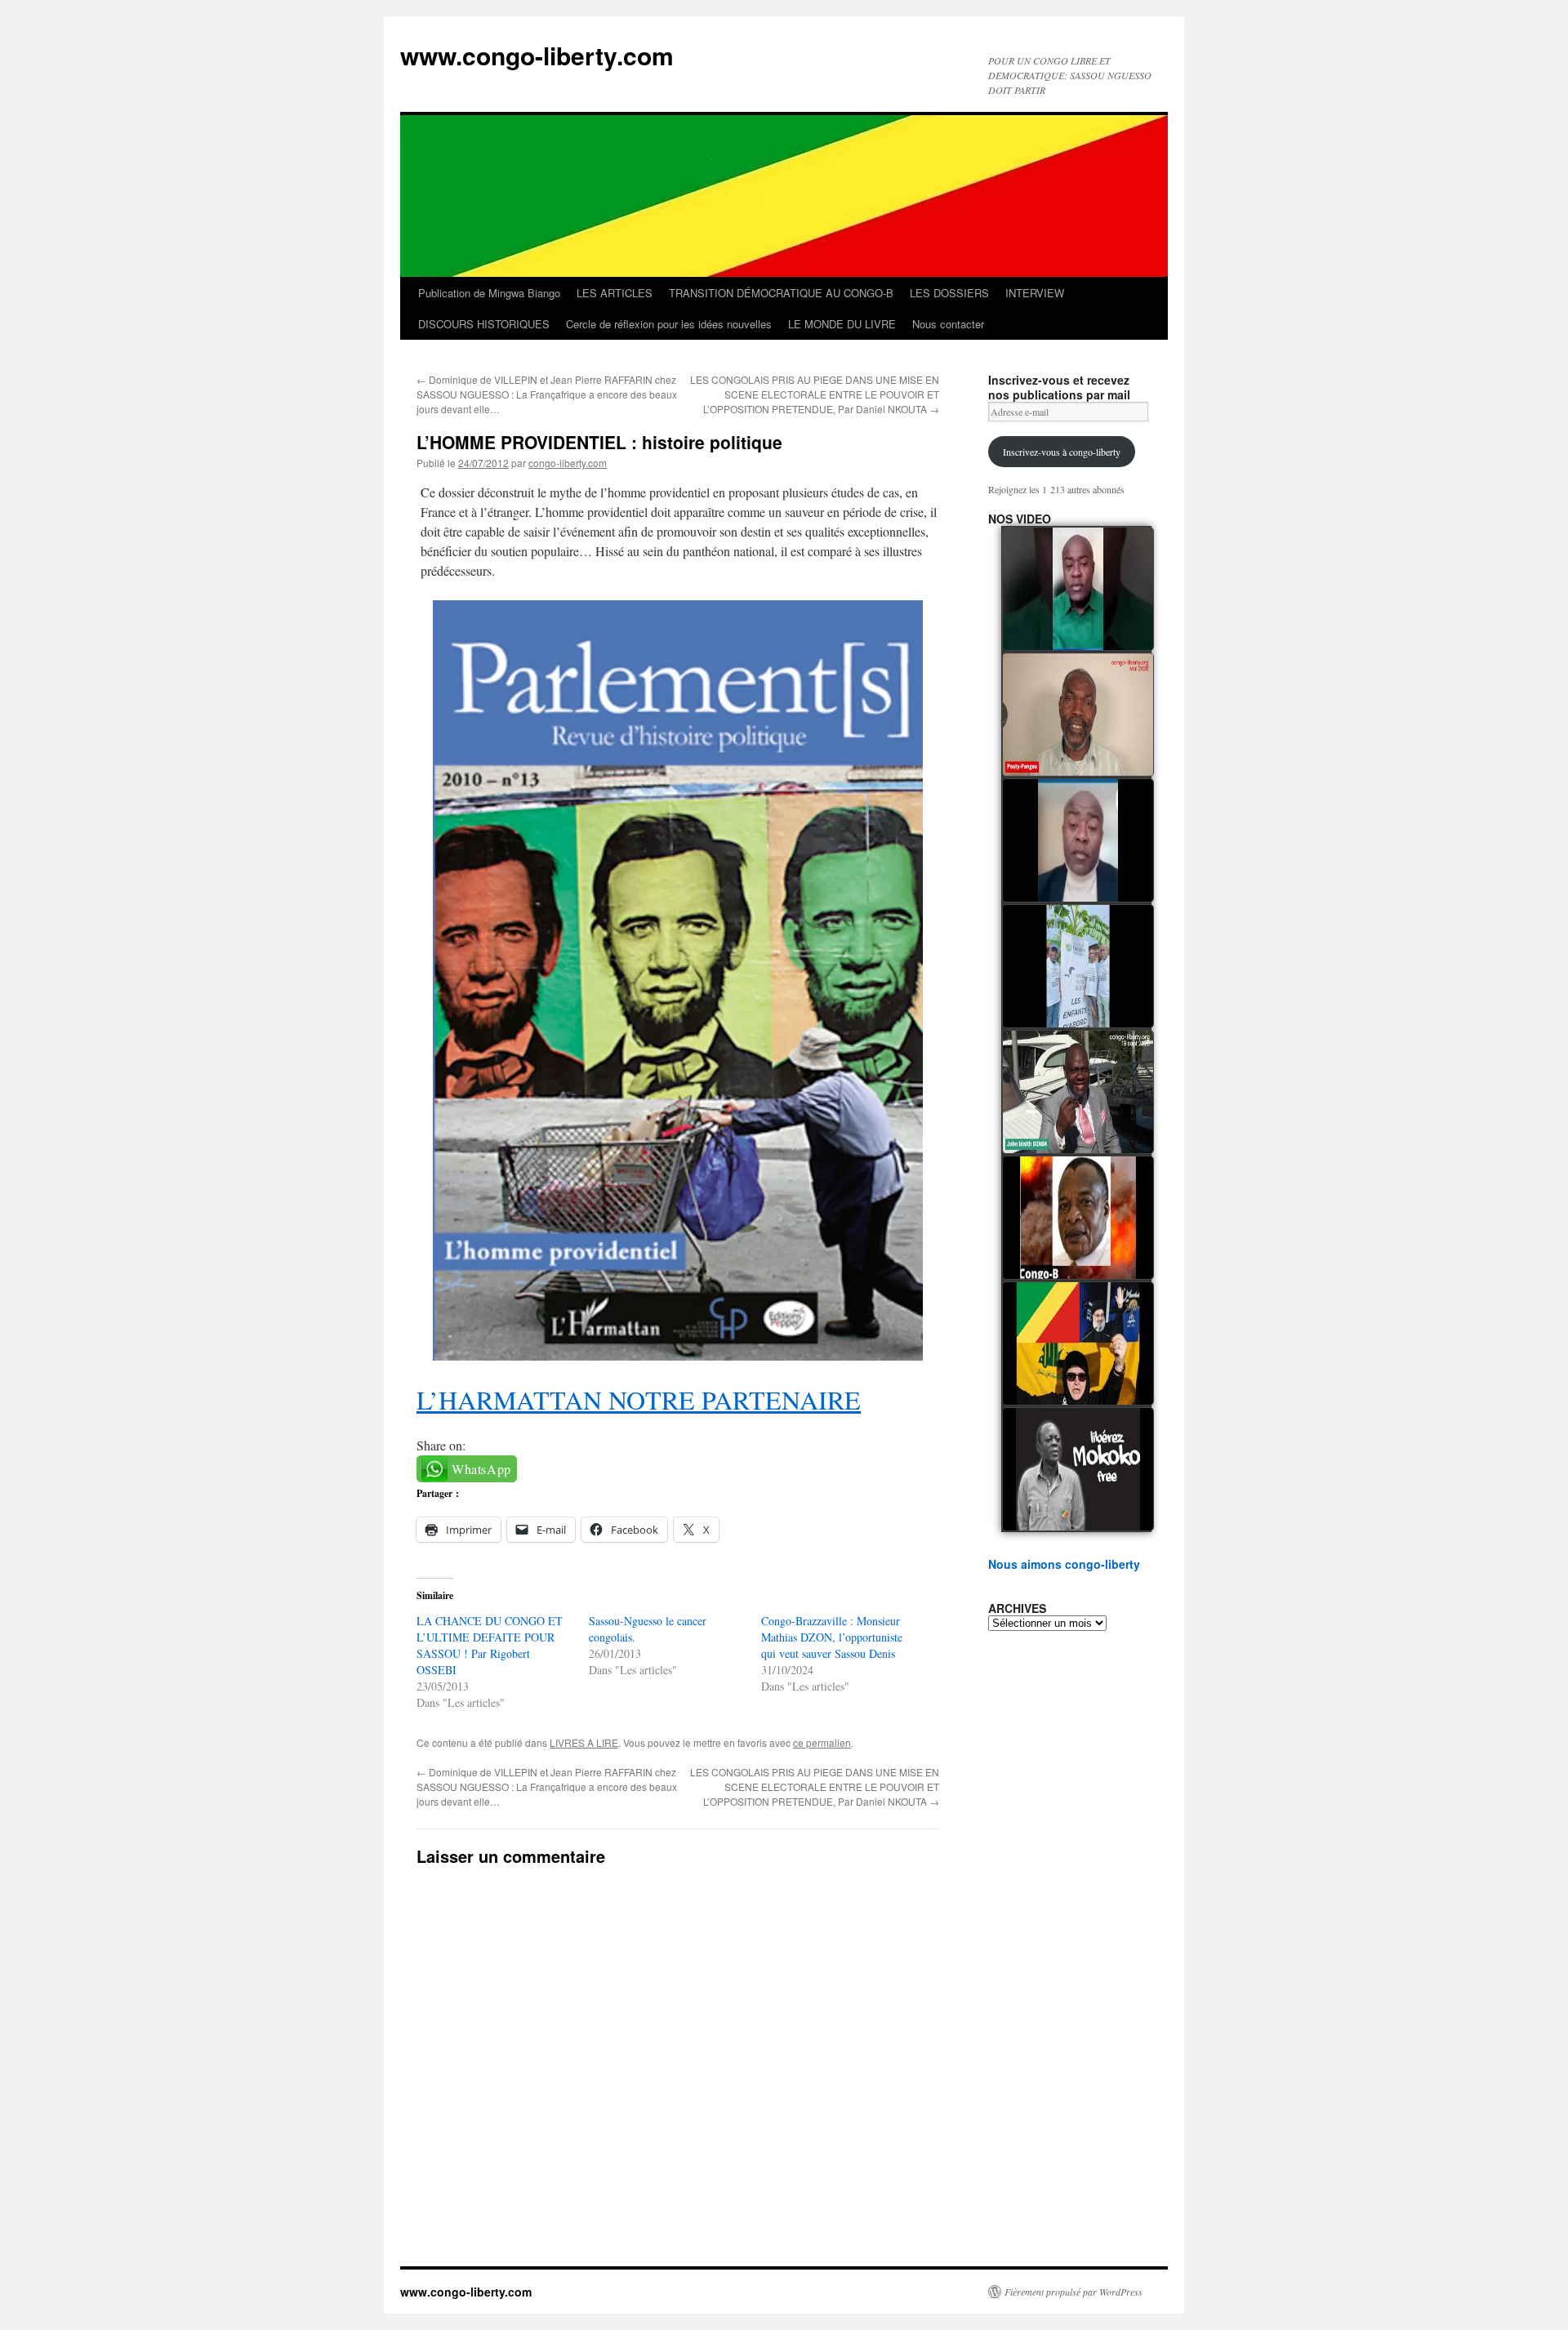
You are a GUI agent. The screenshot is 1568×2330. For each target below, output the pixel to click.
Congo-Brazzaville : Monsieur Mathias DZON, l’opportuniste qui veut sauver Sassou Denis (832, 1637)
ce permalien (822, 1742)
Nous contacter (948, 324)
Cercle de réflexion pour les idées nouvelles (669, 324)
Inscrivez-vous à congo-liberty (1062, 452)
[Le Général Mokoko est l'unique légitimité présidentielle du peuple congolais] (1078, 1469)
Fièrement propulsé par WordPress (1074, 2292)
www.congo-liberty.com (537, 55)
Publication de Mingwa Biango (489, 293)
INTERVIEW (1035, 293)
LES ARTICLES (615, 293)
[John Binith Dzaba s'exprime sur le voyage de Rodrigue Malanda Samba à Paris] (1078, 1092)
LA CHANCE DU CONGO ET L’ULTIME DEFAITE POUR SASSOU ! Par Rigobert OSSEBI (490, 1645)
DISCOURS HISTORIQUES (484, 324)
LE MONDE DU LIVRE (842, 324)
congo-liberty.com (568, 463)
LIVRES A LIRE (584, 1742)
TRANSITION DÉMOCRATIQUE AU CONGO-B (781, 293)
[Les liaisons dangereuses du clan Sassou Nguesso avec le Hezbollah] (1078, 1343)
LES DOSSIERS (949, 293)
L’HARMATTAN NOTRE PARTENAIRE (639, 1399)
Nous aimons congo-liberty (1064, 1564)
